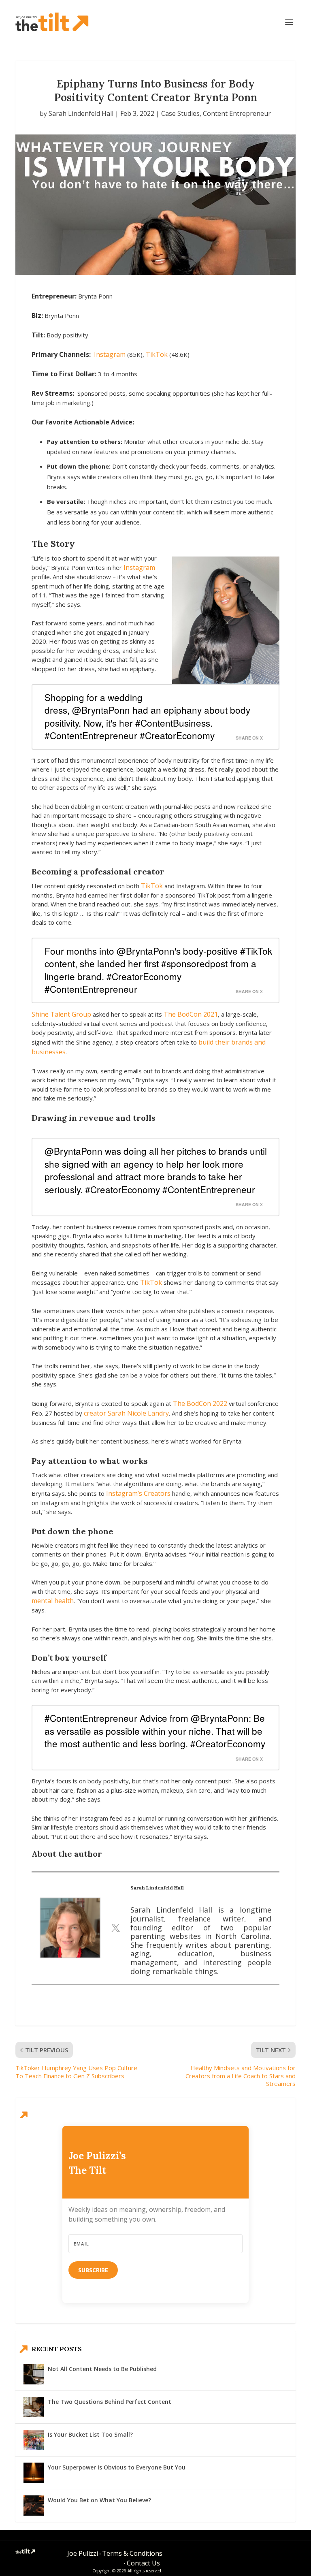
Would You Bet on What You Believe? (99, 2500)
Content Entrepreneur (237, 113)
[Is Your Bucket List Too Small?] (34, 2440)
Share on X (249, 738)
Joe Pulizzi (83, 2553)
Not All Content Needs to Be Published (102, 2369)
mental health (53, 1601)
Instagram (110, 354)
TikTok (157, 354)
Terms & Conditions (132, 2553)
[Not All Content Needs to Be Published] (34, 2374)
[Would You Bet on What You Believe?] (34, 2506)
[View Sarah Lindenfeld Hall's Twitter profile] (115, 1928)
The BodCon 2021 (191, 1014)
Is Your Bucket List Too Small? (90, 2434)
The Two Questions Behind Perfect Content (110, 2402)
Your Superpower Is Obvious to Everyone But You (117, 2467)
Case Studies (180, 113)
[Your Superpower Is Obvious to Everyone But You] (34, 2473)
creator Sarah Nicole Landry (126, 1413)
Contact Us (143, 2563)
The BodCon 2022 (200, 1403)
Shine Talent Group (61, 1014)
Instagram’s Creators (138, 1493)
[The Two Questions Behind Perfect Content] (34, 2407)
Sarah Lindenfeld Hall (81, 113)
